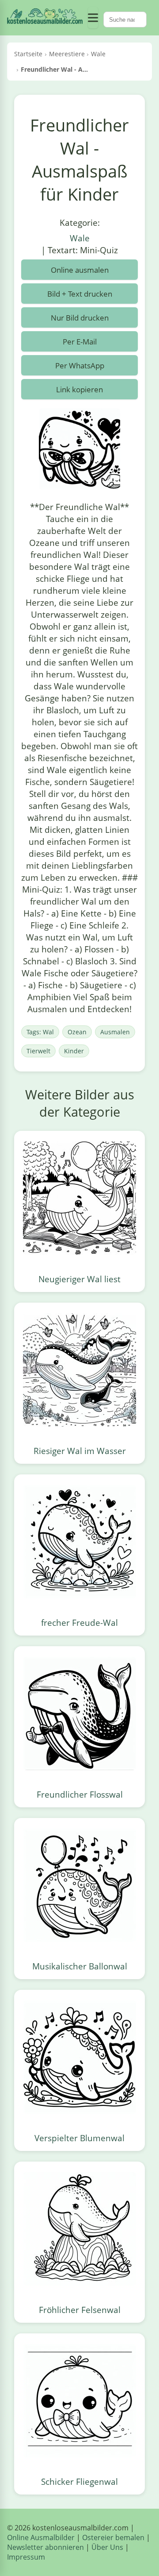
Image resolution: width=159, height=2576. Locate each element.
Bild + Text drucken (80, 294)
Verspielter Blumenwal (79, 2138)
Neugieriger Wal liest (79, 1279)
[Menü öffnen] (93, 18)
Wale (80, 238)
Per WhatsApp (80, 366)
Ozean (77, 1032)
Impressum (26, 2557)
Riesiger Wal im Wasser (80, 1451)
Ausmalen (115, 1032)
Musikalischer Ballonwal (80, 1966)
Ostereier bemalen (113, 2537)
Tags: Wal (40, 1032)
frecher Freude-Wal (79, 1623)
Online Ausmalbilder (41, 2537)
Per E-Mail (80, 342)
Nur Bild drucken (80, 318)
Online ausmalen (80, 270)
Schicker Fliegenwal (79, 2481)
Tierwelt (38, 1051)
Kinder (74, 1051)
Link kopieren (79, 389)
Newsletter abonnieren (45, 2547)
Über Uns (107, 2547)
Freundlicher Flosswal (80, 1794)
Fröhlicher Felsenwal (80, 2310)
